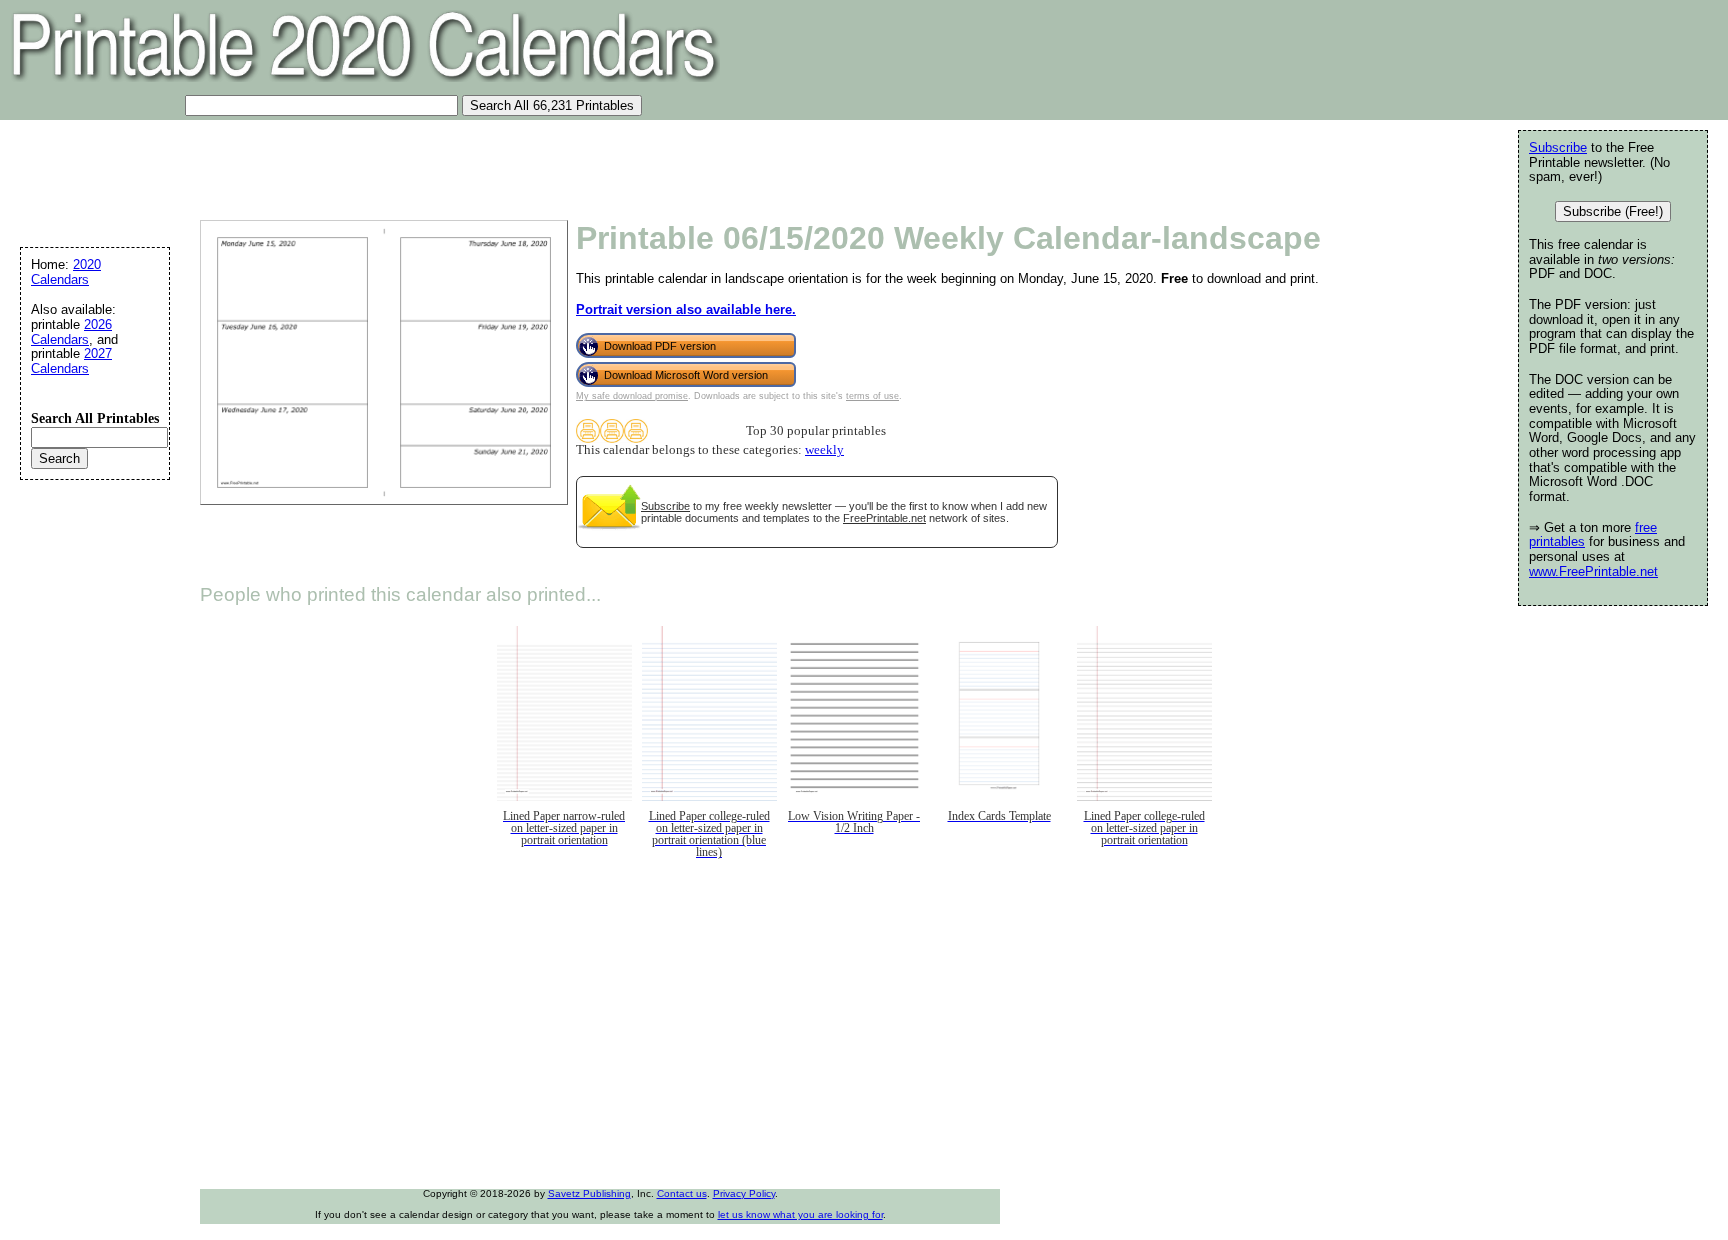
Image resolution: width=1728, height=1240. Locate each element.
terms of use (872, 396)
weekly (824, 450)
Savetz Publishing (589, 1193)
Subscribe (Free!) (1613, 211)
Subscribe (665, 506)
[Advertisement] (374, 165)
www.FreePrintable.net (1593, 571)
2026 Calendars (71, 332)
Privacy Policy (744, 1193)
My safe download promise (632, 396)
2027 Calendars (71, 361)
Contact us (682, 1193)
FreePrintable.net (884, 518)
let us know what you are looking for (800, 1214)
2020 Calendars (66, 272)
